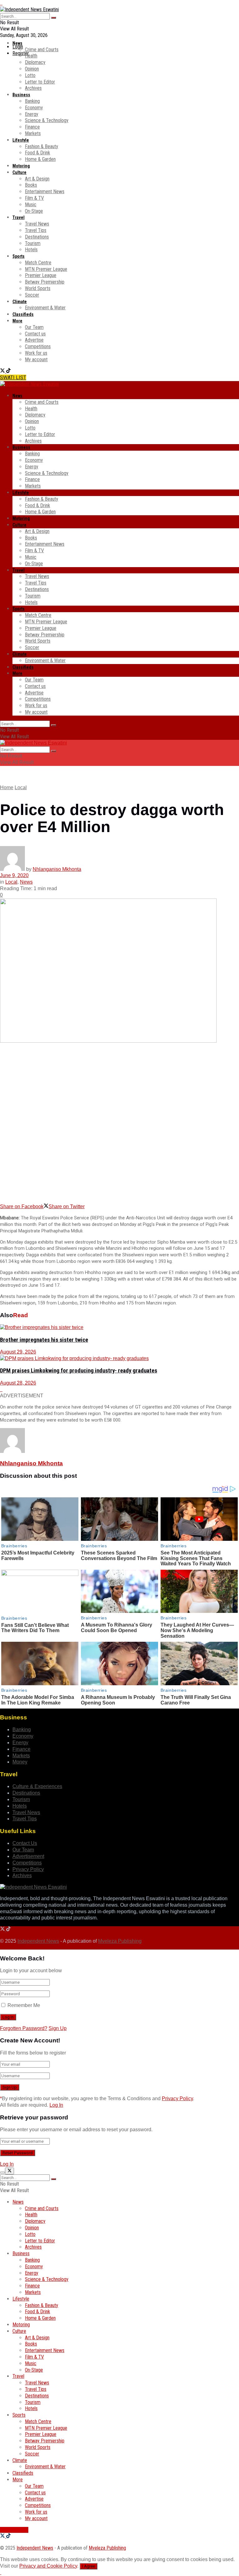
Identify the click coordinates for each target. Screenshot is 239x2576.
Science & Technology (47, 120)
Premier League (41, 275)
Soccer (32, 295)
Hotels (31, 250)
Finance (32, 127)
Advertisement (28, 1856)
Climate (20, 302)
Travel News (37, 224)
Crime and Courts (42, 50)
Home (7, 787)
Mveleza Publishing (120, 1941)
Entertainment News (45, 191)
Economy (34, 108)
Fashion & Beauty (42, 146)
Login (18, 47)
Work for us (36, 353)
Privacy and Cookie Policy (48, 2566)
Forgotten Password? (24, 2028)
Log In (56, 2105)
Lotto (30, 75)
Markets (33, 133)
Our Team (34, 327)
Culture (19, 172)
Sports (19, 256)
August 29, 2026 (18, 1352)
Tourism (33, 243)
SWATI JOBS (14, 2530)
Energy (32, 114)
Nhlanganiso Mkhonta (57, 869)
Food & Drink (37, 153)
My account (36, 360)
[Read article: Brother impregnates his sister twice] (119, 1328)
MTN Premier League (46, 269)
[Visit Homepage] (29, 9)
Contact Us (25, 1843)
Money (20, 1762)
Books (31, 185)
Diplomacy (35, 62)
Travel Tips (36, 230)
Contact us (35, 334)
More (17, 321)
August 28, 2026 (18, 1383)
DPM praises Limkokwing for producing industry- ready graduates (79, 1371)
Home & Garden (40, 159)
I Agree (89, 2566)
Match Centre (38, 263)
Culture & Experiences (37, 1786)
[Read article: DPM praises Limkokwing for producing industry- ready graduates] (119, 1359)
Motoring (21, 166)
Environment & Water (45, 308)
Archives (33, 88)
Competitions (38, 346)
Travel (19, 217)
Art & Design (37, 179)
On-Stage (34, 211)
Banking (32, 101)
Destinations (37, 237)
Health (31, 56)
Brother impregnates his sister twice (44, 1340)
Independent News (38, 1941)
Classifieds (23, 314)
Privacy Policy (28, 1869)
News (17, 43)
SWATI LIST (13, 378)
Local (21, 787)
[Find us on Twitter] (3, 371)
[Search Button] (54, 18)
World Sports (38, 288)
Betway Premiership (45, 282)
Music (31, 205)
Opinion (32, 69)
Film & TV (34, 198)
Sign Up (58, 2028)
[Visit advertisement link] (1, 3)
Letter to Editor (40, 82)
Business (21, 95)
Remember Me (24, 2005)
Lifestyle (21, 140)
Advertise (34, 340)
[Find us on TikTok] (8, 371)
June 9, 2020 (14, 875)
